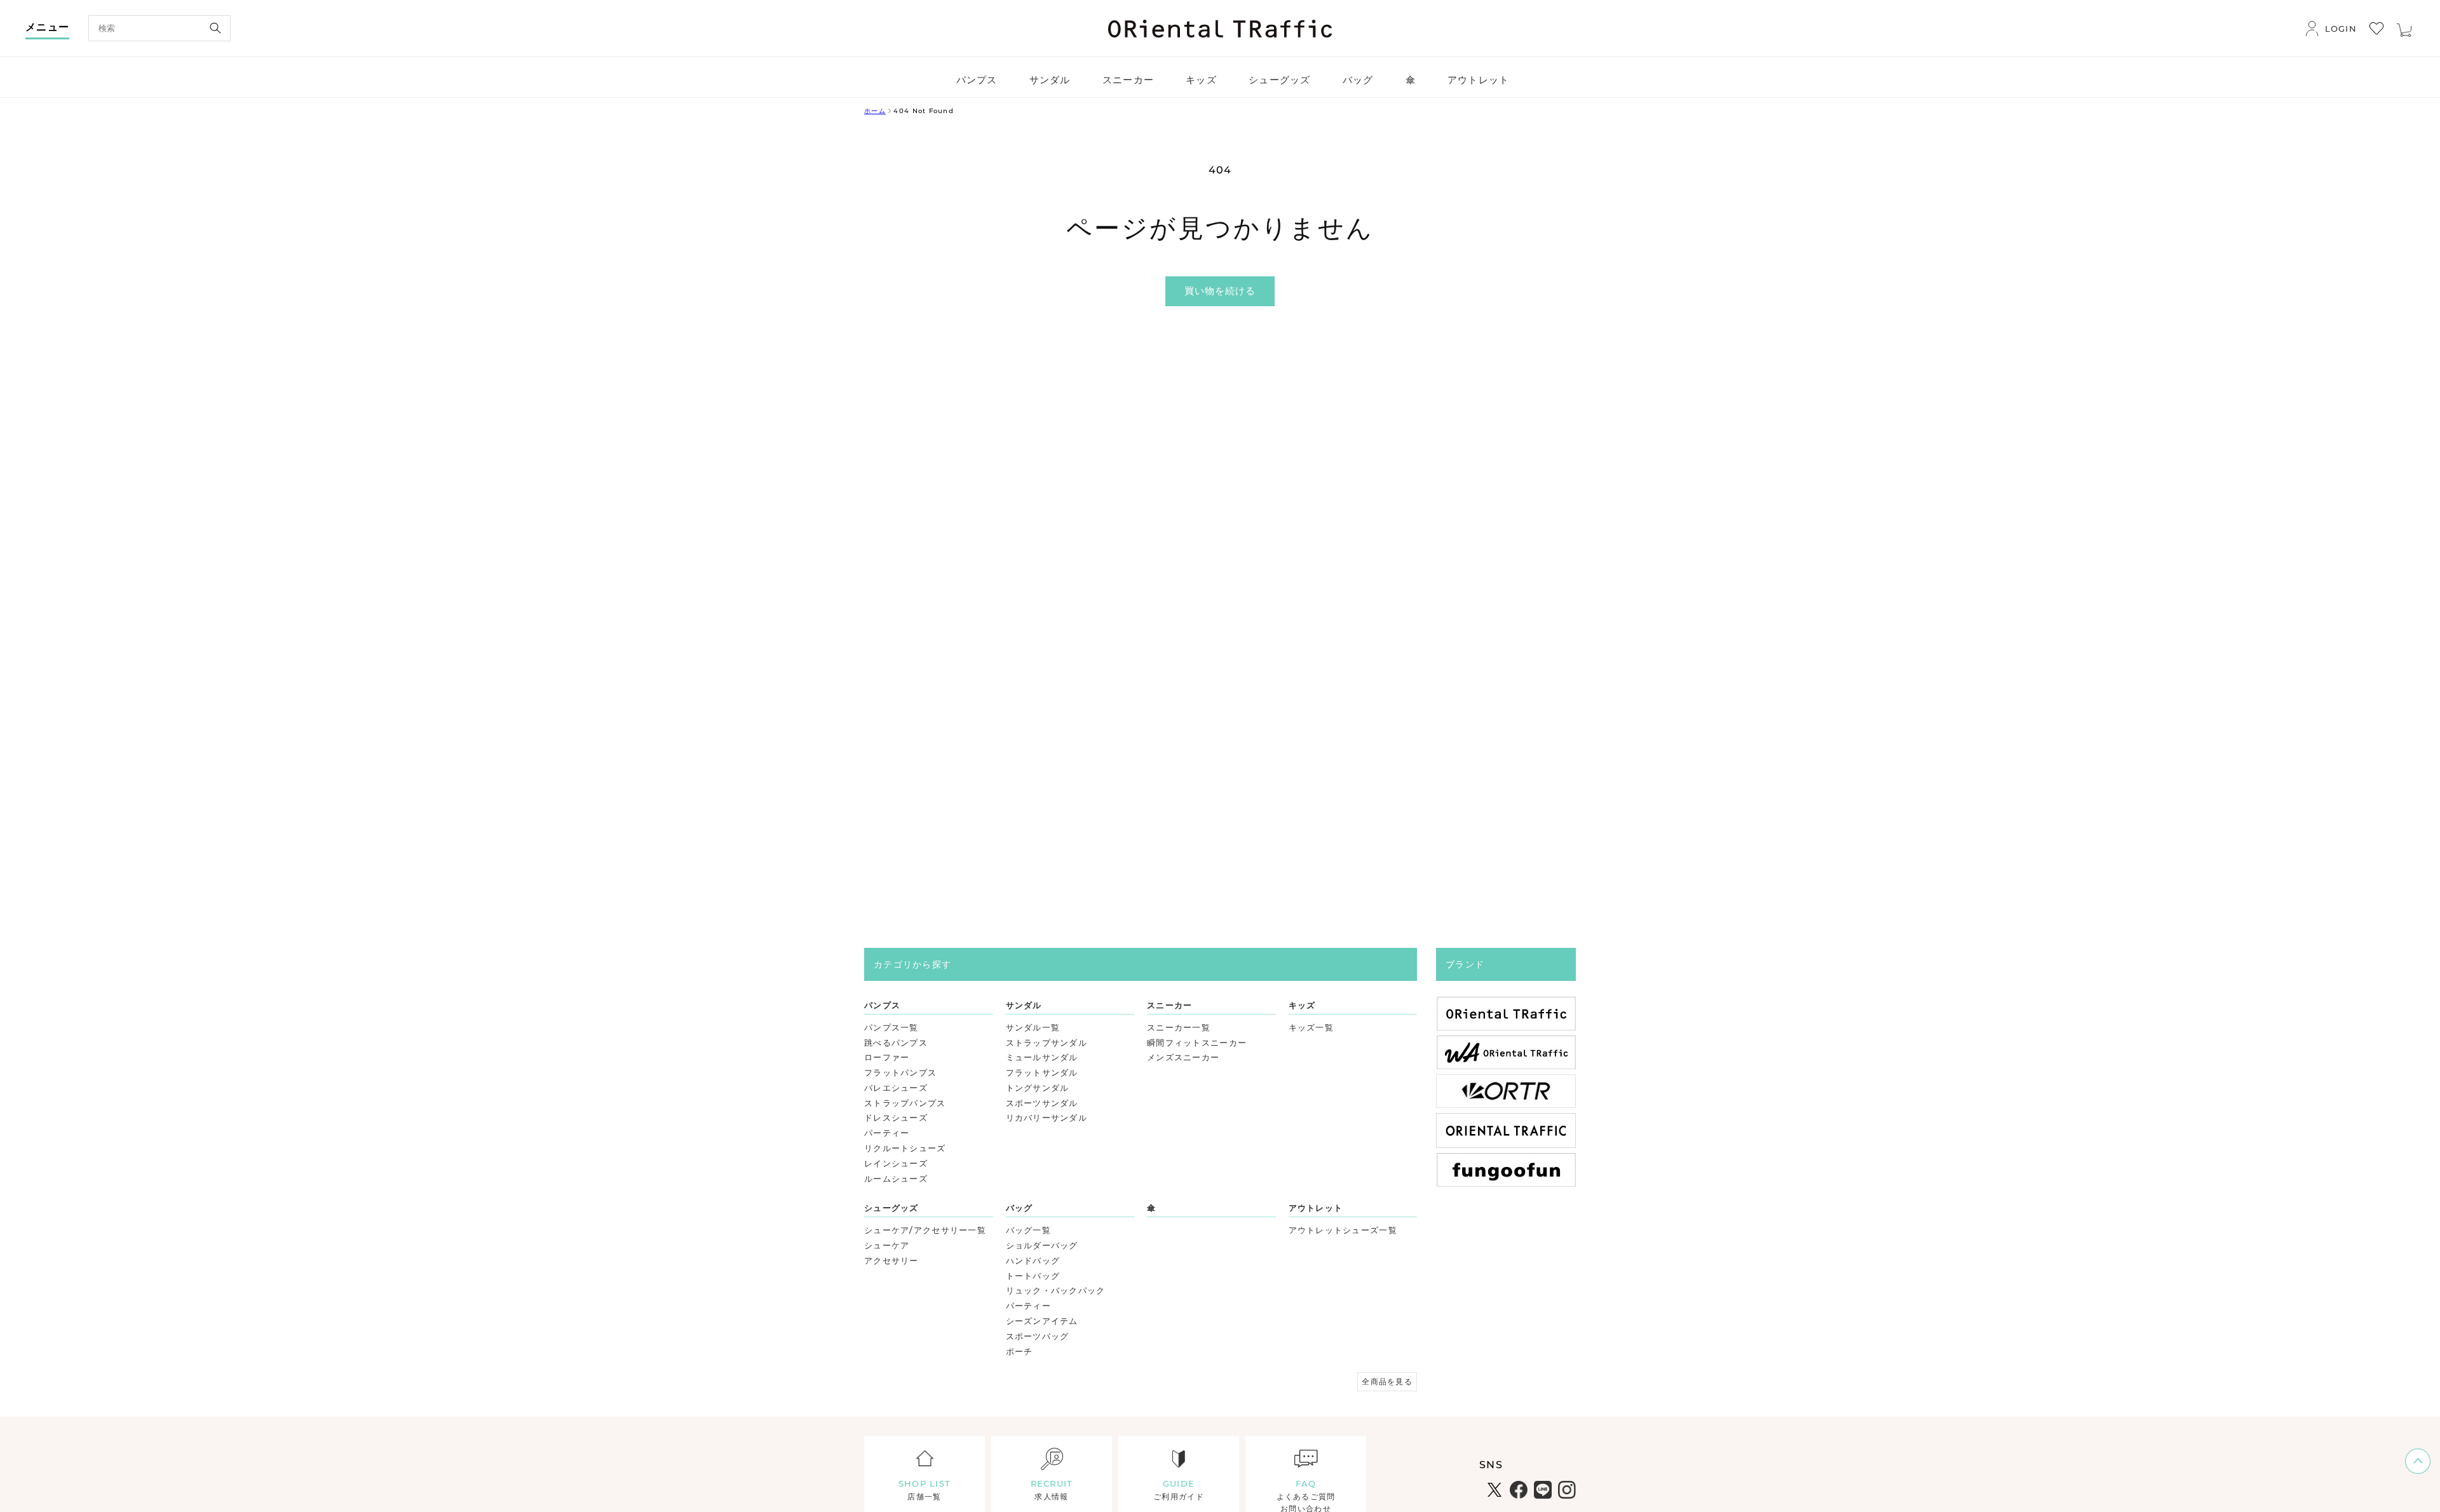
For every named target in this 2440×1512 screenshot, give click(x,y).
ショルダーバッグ (1042, 1245)
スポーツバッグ (1038, 1336)
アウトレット (1316, 1208)
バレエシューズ (896, 1088)
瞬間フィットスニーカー (1197, 1043)
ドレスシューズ (896, 1117)
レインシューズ (896, 1163)
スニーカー (1169, 1005)
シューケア (887, 1245)
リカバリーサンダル (1047, 1117)
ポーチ (1020, 1351)
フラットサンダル (1042, 1072)
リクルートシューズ (905, 1148)
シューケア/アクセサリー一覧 (925, 1230)
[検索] (215, 28)
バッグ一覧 (1028, 1230)
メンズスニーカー (1183, 1057)
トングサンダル (1038, 1088)
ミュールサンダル (1042, 1057)
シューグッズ (891, 1208)
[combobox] (159, 28)
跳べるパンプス (896, 1043)
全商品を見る (1387, 1381)
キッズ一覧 (1311, 1027)
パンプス (882, 1005)
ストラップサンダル (1047, 1043)
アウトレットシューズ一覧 (1343, 1230)
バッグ (1020, 1208)
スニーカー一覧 (1179, 1027)
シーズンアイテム (1042, 1321)
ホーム (875, 111)
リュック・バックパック (1056, 1290)
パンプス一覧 (891, 1027)
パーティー (887, 1133)
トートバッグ (1033, 1276)
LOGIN (2341, 29)
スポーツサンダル (1042, 1103)
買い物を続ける (1220, 291)
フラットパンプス (900, 1072)
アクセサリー (891, 1260)
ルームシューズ (896, 1178)
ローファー (887, 1057)
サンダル (1024, 1005)
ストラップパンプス (905, 1103)
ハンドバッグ (1033, 1260)
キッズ (1302, 1005)
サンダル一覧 (1033, 1027)
